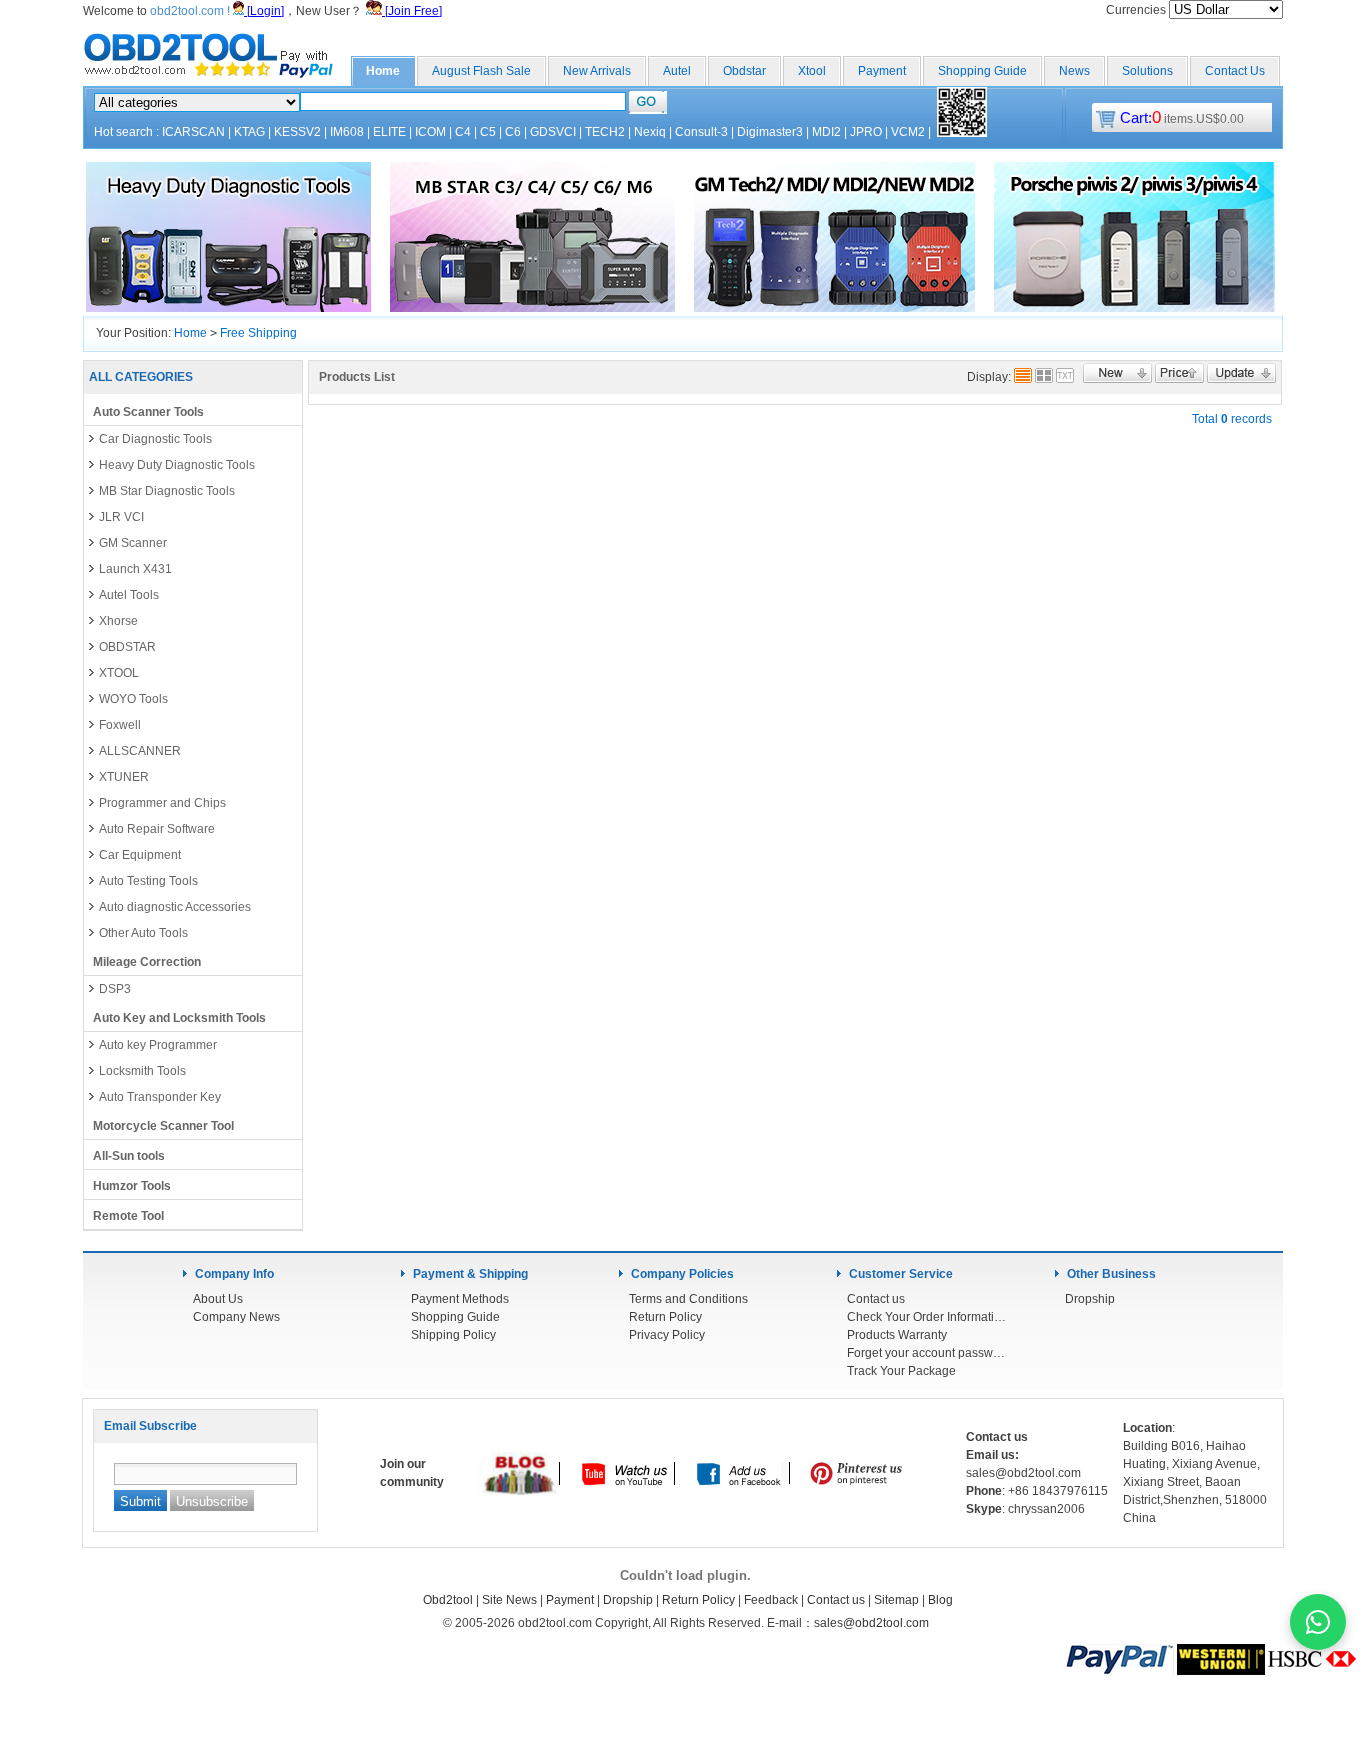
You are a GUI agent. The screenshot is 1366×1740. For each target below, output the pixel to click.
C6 (513, 132)
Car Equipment (140, 855)
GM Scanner (133, 543)
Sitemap (896, 1600)
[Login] (264, 11)
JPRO (866, 132)
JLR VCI (121, 517)
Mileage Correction (147, 962)
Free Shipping (258, 333)
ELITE (389, 132)
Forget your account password (927, 1353)
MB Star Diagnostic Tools (167, 491)
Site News (509, 1600)
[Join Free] (412, 11)
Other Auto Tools (143, 933)
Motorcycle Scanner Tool (163, 1126)
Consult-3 (701, 132)
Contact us (876, 1299)
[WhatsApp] (1318, 1622)
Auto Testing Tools (148, 881)
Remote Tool (128, 1216)
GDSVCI (553, 132)
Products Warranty (897, 1335)
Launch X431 (135, 569)
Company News (236, 1317)
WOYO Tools (133, 699)
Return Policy (665, 1317)
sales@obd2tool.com (871, 1623)
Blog (940, 1600)
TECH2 (605, 132)
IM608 (347, 132)
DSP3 (115, 989)
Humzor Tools (132, 1186)
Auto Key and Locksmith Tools (179, 1018)
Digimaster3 (770, 132)
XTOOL (119, 673)
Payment (882, 71)
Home (383, 71)
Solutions (1147, 71)
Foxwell (120, 725)
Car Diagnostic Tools (155, 439)
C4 (463, 132)
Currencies (1137, 10)
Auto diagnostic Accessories (175, 907)
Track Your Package (901, 1371)
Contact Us (1235, 71)
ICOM (430, 132)
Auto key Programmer (158, 1045)
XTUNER (124, 777)
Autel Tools (129, 595)
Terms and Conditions (688, 1299)
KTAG (249, 132)
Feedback (771, 1600)
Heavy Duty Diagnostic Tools (177, 465)
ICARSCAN (193, 132)
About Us (218, 1299)
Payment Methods (460, 1299)
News (1074, 71)
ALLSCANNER (140, 751)
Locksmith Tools (142, 1071)
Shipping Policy (453, 1335)
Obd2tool (448, 1600)
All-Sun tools (129, 1156)
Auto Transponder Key (160, 1097)
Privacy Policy (667, 1335)
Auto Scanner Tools (148, 412)
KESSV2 (297, 132)
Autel (677, 71)
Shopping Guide (982, 71)
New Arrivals (597, 71)
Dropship (1090, 1299)
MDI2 (826, 132)
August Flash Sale (481, 71)
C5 (488, 132)
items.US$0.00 (1182, 119)
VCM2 (908, 132)
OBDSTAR (127, 647)
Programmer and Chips (162, 803)
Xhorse (118, 621)
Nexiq (650, 132)
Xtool (812, 71)
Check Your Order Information (927, 1317)
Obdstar (744, 71)
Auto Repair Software (157, 829)
